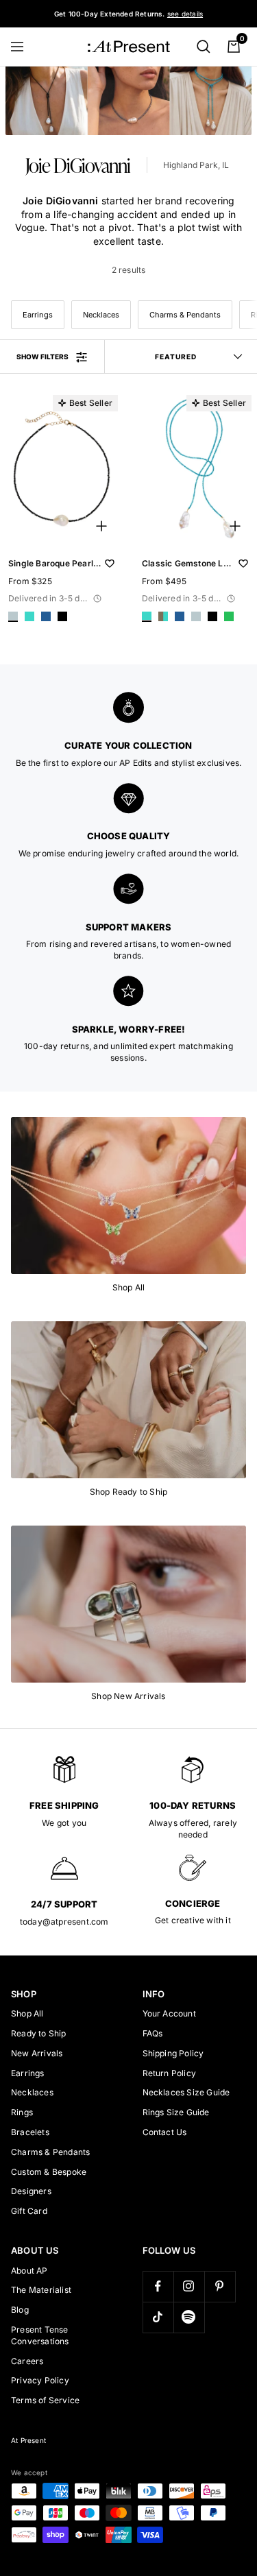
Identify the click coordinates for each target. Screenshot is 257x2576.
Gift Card (29, 2211)
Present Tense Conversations (40, 2335)
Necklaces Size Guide (186, 2092)
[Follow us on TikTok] (158, 2317)
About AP (29, 2271)
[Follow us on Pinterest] (220, 2286)
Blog (20, 2310)
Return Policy (170, 2073)
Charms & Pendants (185, 315)
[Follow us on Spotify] (189, 2317)
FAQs (153, 2033)
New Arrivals (37, 2053)
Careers (27, 2361)
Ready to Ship (39, 2033)
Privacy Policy (40, 2380)
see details (185, 14)
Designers (31, 2191)
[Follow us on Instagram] (189, 2286)
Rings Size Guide (176, 2112)
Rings (22, 2112)
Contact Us (165, 2132)
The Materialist (41, 2290)
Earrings (38, 315)
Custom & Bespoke (49, 2172)
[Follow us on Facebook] (158, 2286)
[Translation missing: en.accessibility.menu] (23, 47)
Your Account (169, 2013)
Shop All (27, 2013)
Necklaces (101, 315)
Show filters (42, 357)
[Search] (204, 47)
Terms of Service (45, 2400)
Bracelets (30, 2132)
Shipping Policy (173, 2053)
